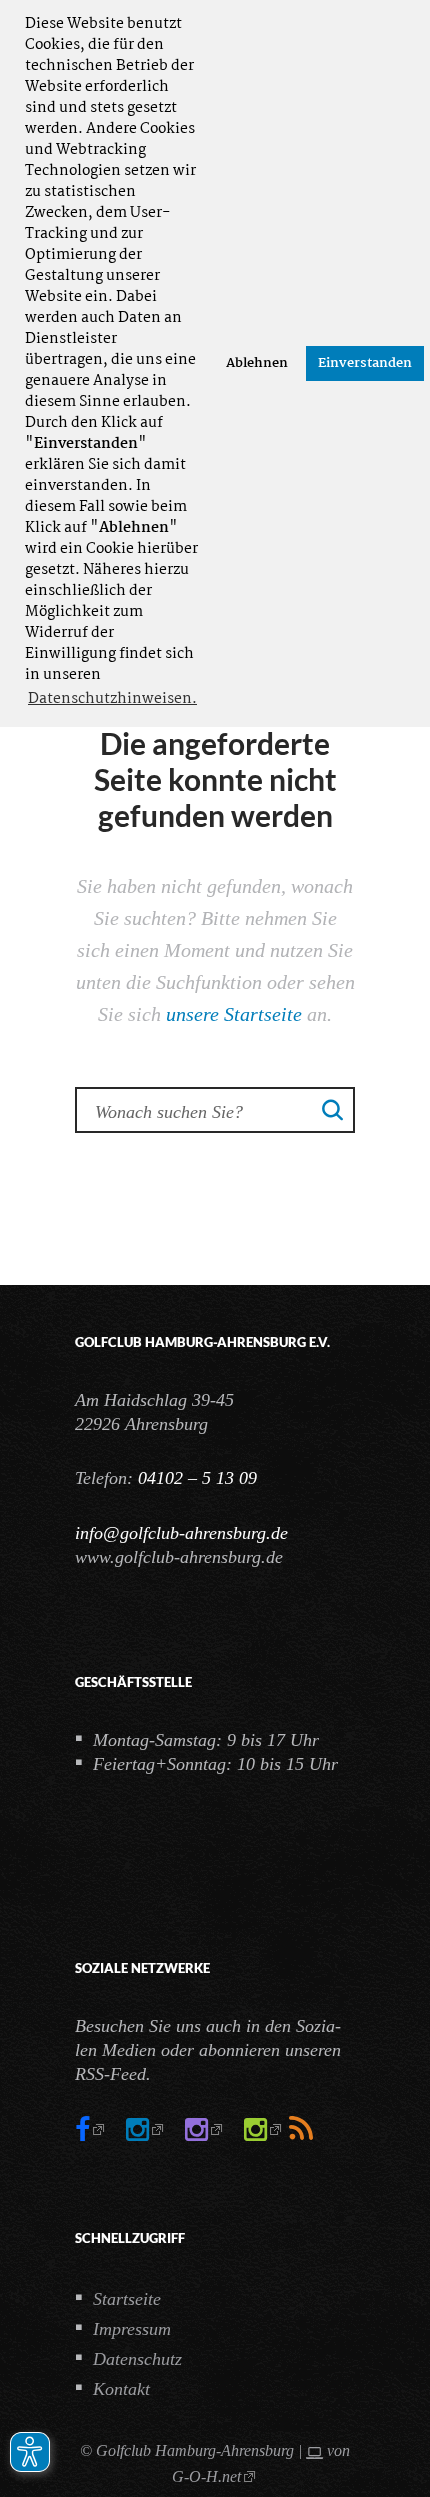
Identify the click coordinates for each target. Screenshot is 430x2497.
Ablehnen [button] (257, 363)
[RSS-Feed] (301, 2129)
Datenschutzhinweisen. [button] (112, 699)
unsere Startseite (234, 1014)
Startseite (127, 2299)
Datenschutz (137, 2359)
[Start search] (333, 1109)
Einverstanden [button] (365, 363)
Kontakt (121, 2389)
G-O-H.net (206, 2476)
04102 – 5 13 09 (197, 1478)
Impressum (132, 2329)
